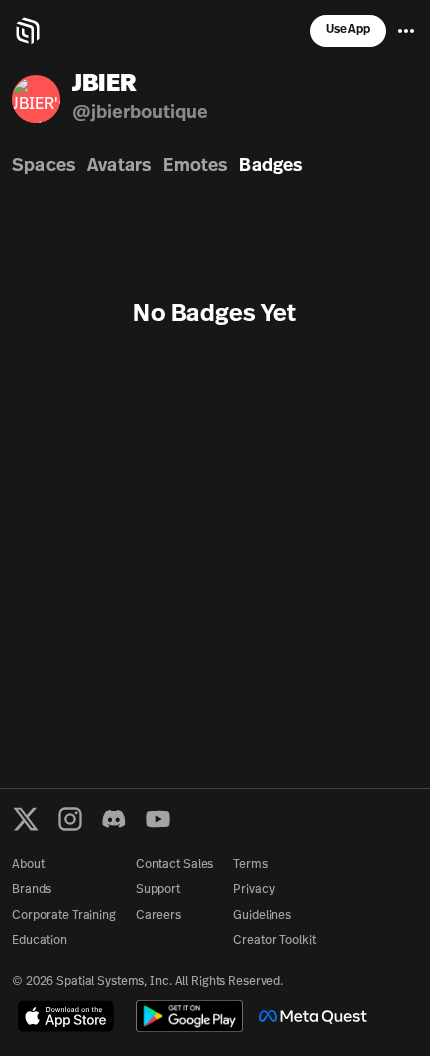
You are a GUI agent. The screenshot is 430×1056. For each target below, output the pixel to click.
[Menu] (406, 31)
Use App (348, 30)
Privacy (253, 890)
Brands (31, 890)
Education (39, 941)
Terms (250, 865)
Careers (158, 916)
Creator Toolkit (274, 941)
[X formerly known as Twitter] (26, 819)
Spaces (43, 167)
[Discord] (114, 819)
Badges (270, 167)
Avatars (119, 167)
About (28, 865)
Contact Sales (174, 865)
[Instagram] (70, 819)
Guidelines (262, 916)
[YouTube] (158, 819)
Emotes (195, 167)
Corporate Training (64, 916)
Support (158, 890)
